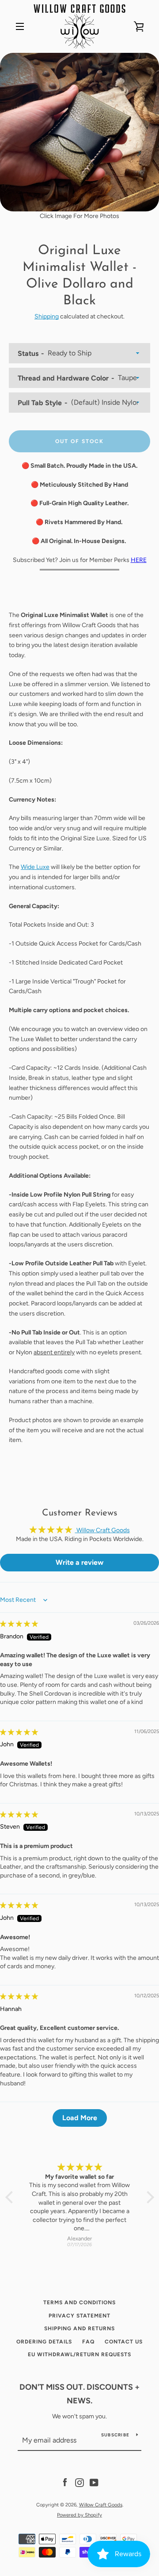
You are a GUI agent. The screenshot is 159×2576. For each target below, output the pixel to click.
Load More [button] (80, 2118)
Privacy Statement (79, 2316)
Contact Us (124, 2342)
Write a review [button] (79, 1562)
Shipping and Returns (79, 2328)
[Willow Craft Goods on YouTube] (94, 2482)
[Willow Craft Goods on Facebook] (65, 2482)
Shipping (47, 316)
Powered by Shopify (79, 2515)
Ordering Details (44, 2342)
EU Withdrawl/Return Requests (79, 2354)
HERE (139, 560)
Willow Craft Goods (101, 2505)
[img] (19, 1624)
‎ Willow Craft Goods (102, 1530)
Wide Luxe (35, 867)
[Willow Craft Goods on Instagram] (79, 2482)
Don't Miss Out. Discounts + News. (79, 2394)
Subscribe (115, 2435)
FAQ (88, 2342)
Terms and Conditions (79, 2303)
